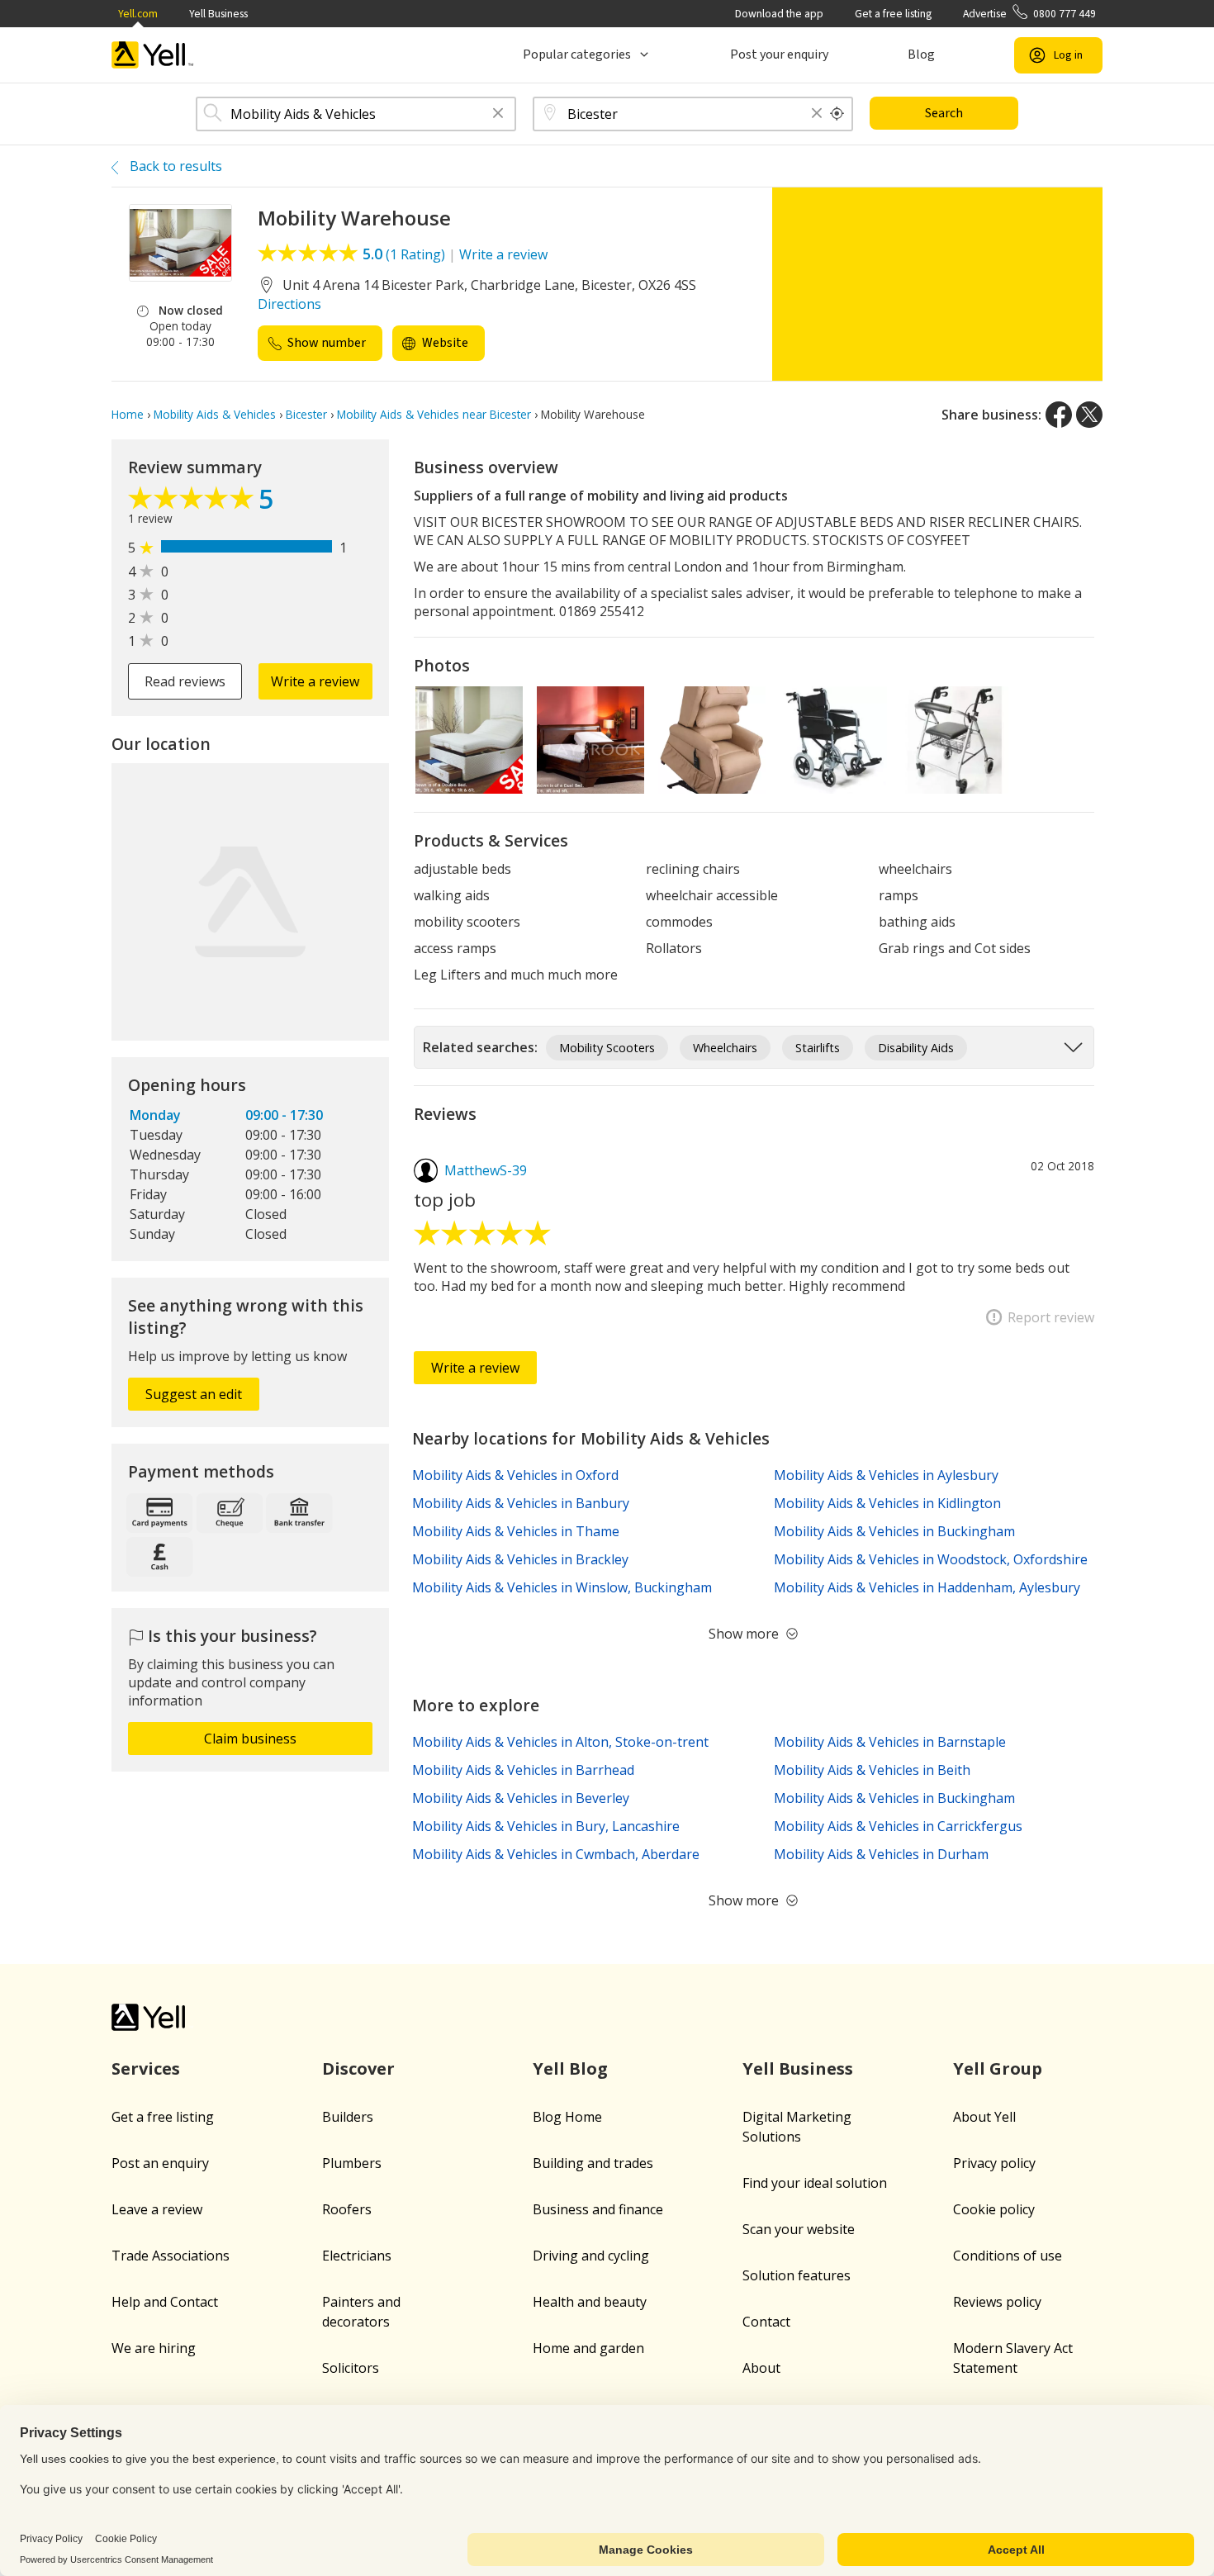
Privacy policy (994, 2163)
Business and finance (598, 2209)
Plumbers (352, 2163)
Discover (358, 2068)
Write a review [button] (315, 681)
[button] (498, 114)
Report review (1051, 1317)
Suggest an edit (194, 1394)
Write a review (503, 254)
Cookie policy (994, 2209)
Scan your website (799, 2229)
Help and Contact (165, 2302)
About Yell (984, 2117)
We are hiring (154, 2348)
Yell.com (138, 14)
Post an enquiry (160, 2163)
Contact (766, 2322)
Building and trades (593, 2163)
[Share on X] (1089, 415)
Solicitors (351, 2368)
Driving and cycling (591, 2256)
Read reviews (185, 681)
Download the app (779, 14)
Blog (921, 55)
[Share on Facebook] (1059, 415)
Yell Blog (570, 2068)
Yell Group (998, 2068)
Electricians (357, 2256)
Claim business (250, 1739)
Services (146, 2068)
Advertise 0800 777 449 (1029, 14)
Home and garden (588, 2348)
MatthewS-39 (486, 1170)
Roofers (347, 2209)
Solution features (797, 2275)
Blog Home (567, 2117)
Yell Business (218, 14)
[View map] (250, 902)
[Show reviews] (193, 502)
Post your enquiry (779, 55)
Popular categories (577, 55)
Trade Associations (171, 2256)
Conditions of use (1008, 2256)
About (761, 2368)
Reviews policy (997, 2302)
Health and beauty (590, 2302)
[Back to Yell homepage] (153, 55)
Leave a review (157, 2209)
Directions (289, 304)
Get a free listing (893, 14)
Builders (348, 2117)
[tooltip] (837, 114)
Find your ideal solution (815, 2183)
